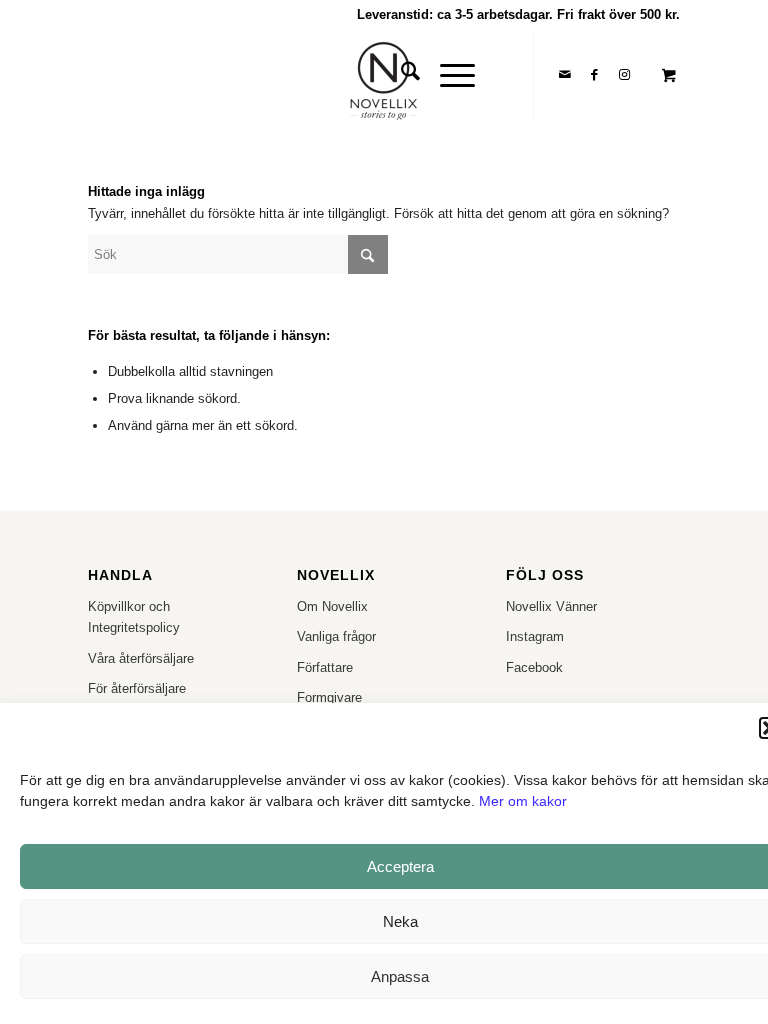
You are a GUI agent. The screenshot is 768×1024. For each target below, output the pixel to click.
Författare (325, 667)
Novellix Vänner (551, 606)
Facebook (534, 667)
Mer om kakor (523, 801)
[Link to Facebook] (595, 75)
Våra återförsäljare (141, 658)
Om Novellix (332, 606)
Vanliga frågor (336, 636)
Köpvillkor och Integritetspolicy (134, 617)
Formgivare (329, 697)
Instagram (535, 636)
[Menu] (447, 75)
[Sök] (400, 75)
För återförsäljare (137, 688)
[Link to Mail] (565, 75)
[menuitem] (400, 75)
